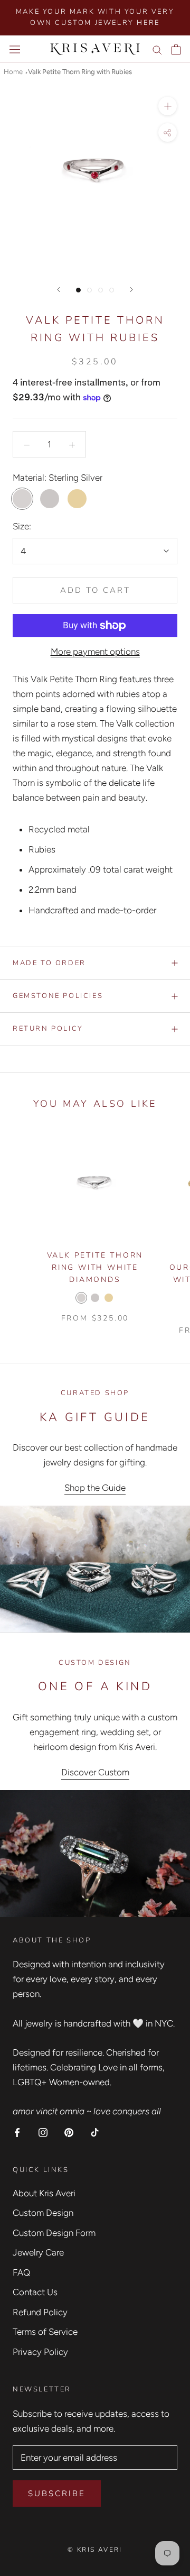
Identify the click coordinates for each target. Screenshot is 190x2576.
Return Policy (48, 1029)
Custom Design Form (54, 2233)
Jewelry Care (38, 2252)
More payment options (95, 652)
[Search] (157, 49)
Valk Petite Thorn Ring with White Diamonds (95, 1267)
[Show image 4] (112, 290)
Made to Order (49, 963)
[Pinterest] (69, 2132)
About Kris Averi (44, 2193)
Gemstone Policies (58, 996)
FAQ (21, 2272)
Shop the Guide (95, 1488)
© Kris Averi (95, 2550)
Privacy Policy (40, 2352)
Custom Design (43, 2213)
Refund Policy (40, 2312)
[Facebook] (17, 2132)
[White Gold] (95, 1298)
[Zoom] (168, 106)
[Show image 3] (101, 290)
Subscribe (57, 2494)
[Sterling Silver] (81, 1298)
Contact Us (35, 2292)
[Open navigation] (15, 49)
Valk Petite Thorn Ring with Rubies (80, 72)
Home (13, 72)
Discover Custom (95, 1772)
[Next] (131, 290)
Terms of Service (45, 2332)
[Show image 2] (89, 290)
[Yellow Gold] (109, 1298)
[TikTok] (95, 2132)
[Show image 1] (78, 290)
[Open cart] (176, 49)
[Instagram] (43, 2132)
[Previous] (59, 290)
